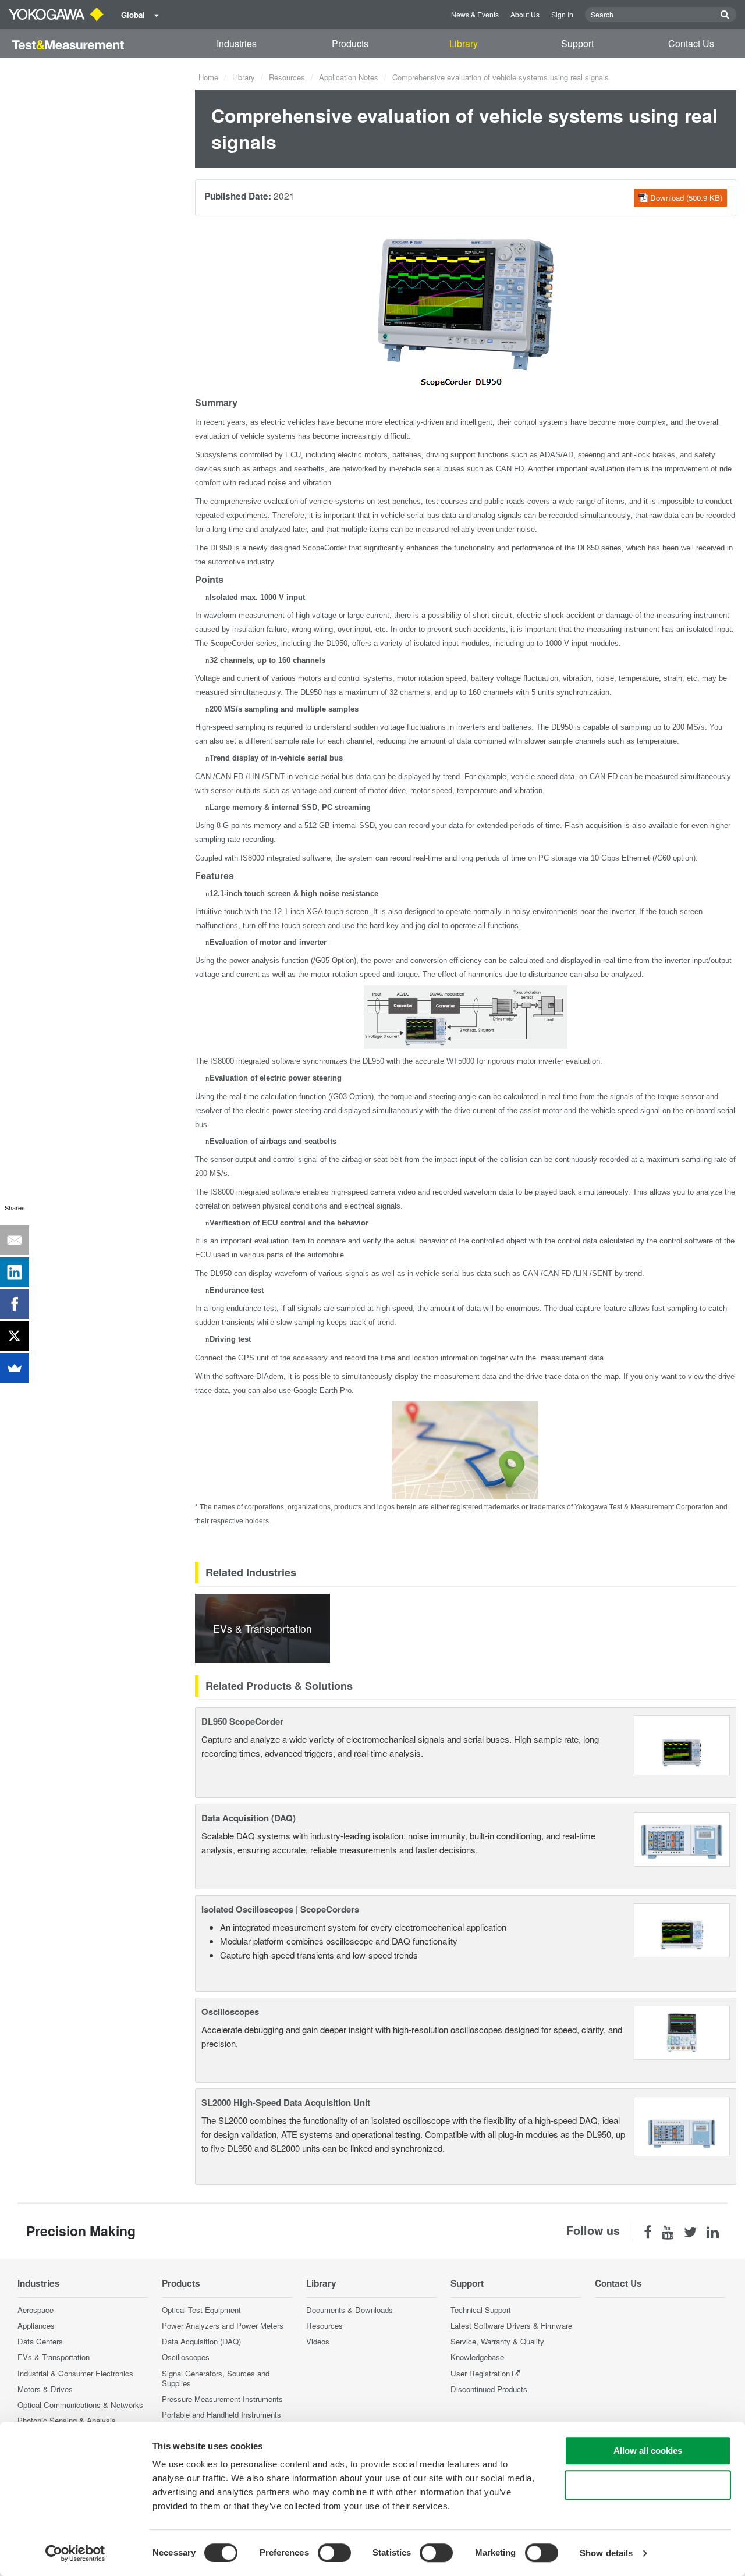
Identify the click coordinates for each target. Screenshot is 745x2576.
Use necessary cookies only (648, 2485)
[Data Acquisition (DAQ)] (682, 1838)
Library (464, 43)
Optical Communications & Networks (80, 2405)
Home (208, 77)
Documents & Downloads (350, 2310)
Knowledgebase (477, 2357)
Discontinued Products (489, 2389)
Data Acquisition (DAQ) (249, 1818)
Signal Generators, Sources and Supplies (216, 2378)
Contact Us (691, 43)
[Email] (15, 1240)
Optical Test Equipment (201, 2310)
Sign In (562, 14)
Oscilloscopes (230, 2012)
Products (350, 43)
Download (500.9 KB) (686, 198)
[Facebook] (15, 1304)
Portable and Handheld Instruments (221, 2415)
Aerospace (36, 2310)
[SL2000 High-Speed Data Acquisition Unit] (682, 2125)
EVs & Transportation (54, 2357)
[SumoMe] (15, 1368)
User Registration (480, 2373)
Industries (237, 43)
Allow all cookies (648, 2451)
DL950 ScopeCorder (242, 1721)
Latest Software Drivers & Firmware (511, 2325)
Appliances (36, 2325)
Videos (318, 2341)
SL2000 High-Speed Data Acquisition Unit (286, 2102)
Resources (287, 77)
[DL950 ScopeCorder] (682, 1744)
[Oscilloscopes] (682, 2032)
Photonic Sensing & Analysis (67, 2420)
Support (577, 43)
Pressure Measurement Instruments (222, 2399)
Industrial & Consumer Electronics (75, 2373)
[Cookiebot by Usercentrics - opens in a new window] (75, 2553)
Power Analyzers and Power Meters (223, 2325)
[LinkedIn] (15, 1272)
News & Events (475, 14)
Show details (606, 2553)
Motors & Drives (45, 2389)
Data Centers (40, 2341)
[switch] (334, 2553)
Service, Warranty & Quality (497, 2341)
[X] (15, 1336)
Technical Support (481, 2310)
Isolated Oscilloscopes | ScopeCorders (280, 1909)
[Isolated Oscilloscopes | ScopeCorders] (682, 1929)
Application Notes (349, 77)
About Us (525, 14)
